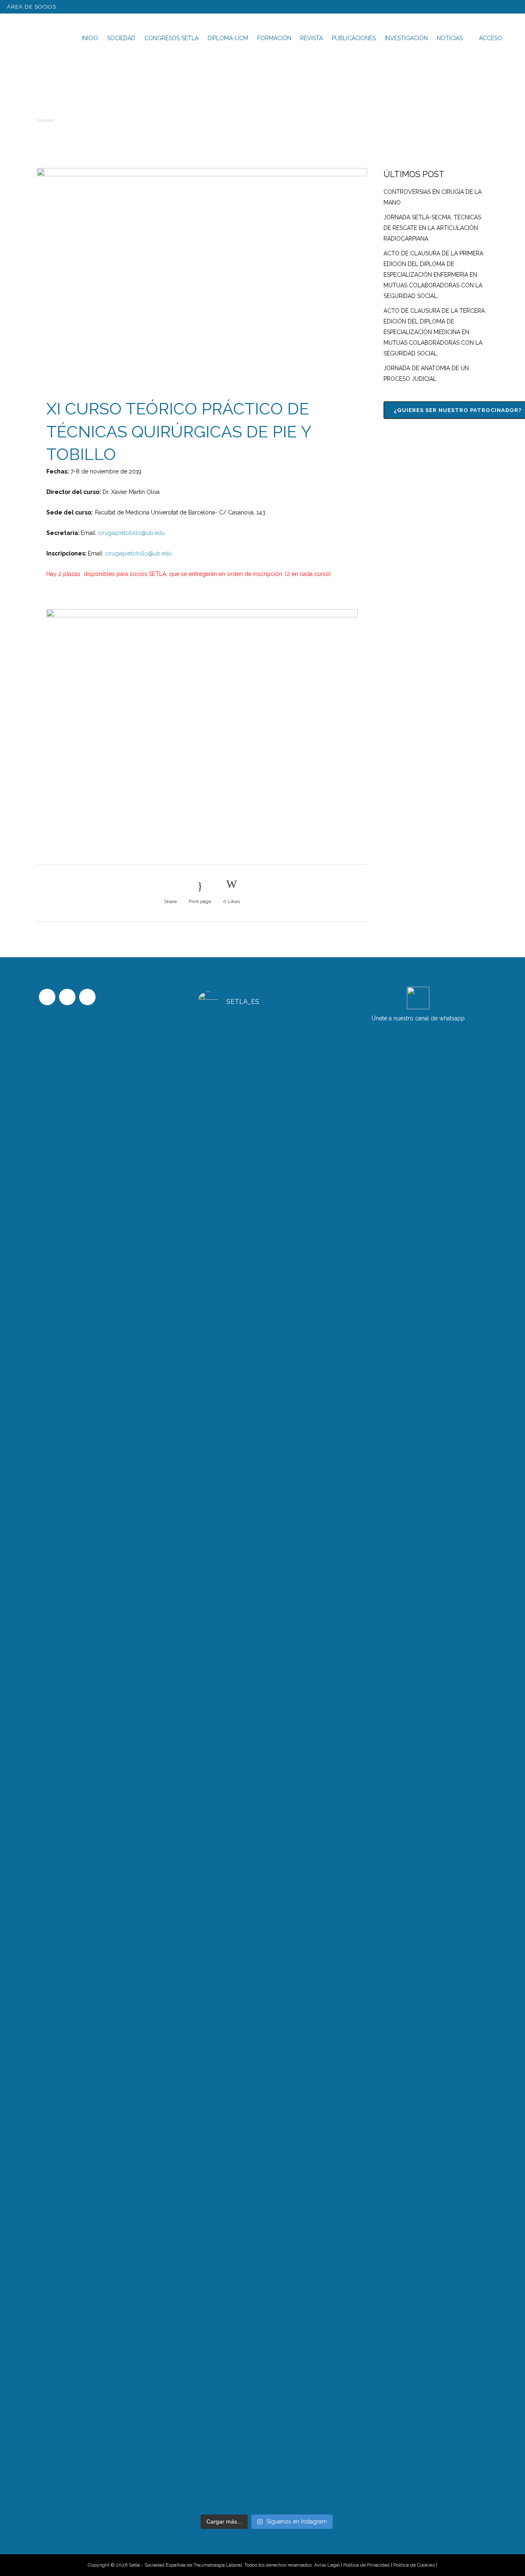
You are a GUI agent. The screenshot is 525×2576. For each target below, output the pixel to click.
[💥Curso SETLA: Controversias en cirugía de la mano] (267, 1379)
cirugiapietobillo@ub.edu (131, 533)
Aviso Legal (327, 2565)
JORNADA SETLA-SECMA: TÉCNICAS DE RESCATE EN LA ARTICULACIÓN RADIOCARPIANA (432, 228)
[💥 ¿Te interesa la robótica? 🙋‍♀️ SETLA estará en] (314, 2097)
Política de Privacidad (366, 2565)
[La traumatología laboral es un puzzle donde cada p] (219, 2055)
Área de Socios (32, 7)
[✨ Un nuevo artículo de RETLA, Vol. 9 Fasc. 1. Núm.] (314, 1390)
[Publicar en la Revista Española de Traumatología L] (219, 1310)
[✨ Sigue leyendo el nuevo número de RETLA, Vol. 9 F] (267, 2135)
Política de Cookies (414, 2565)
